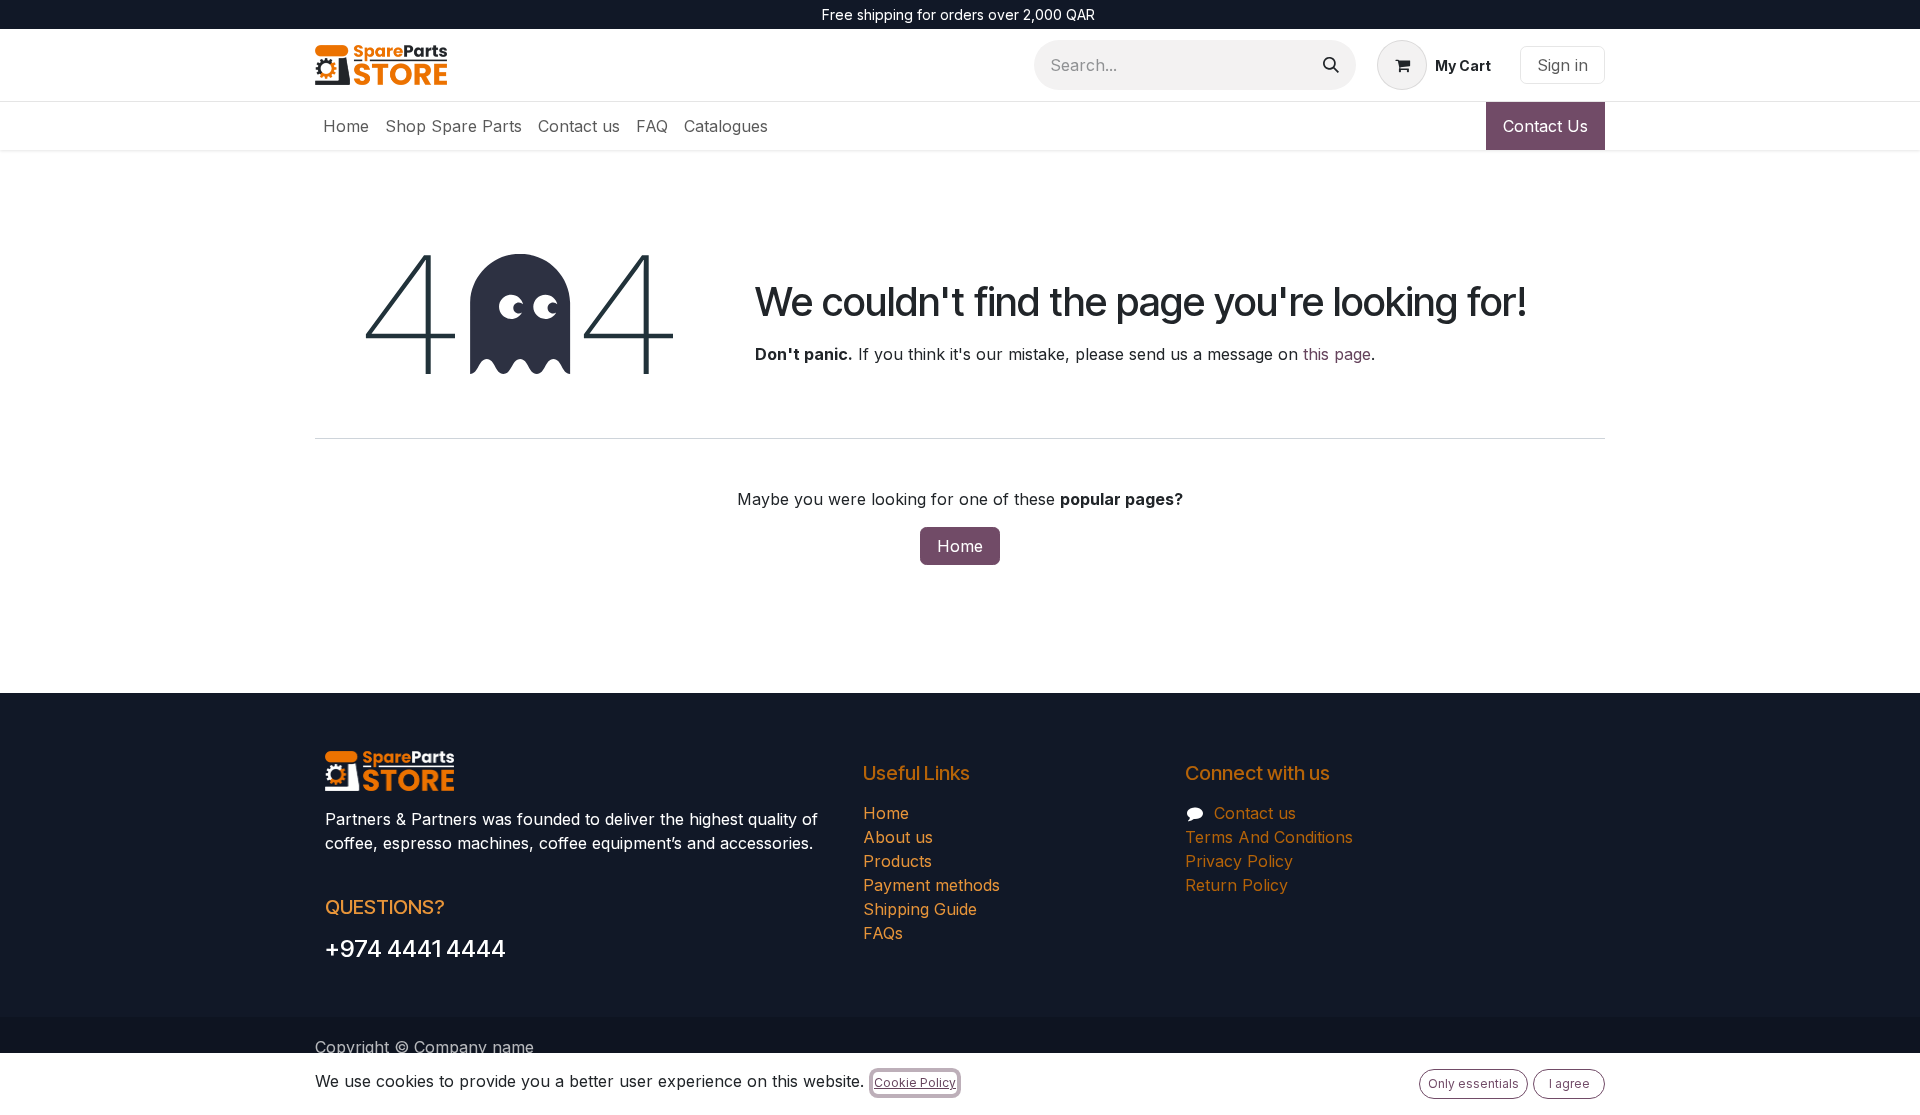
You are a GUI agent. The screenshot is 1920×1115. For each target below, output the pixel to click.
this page (1337, 354)
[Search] (1331, 65)
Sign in (1562, 65)
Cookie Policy (915, 1082)
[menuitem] (346, 126)
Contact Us (1545, 126)
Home (960, 546)
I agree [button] (1569, 1083)
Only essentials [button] (1473, 1083)
